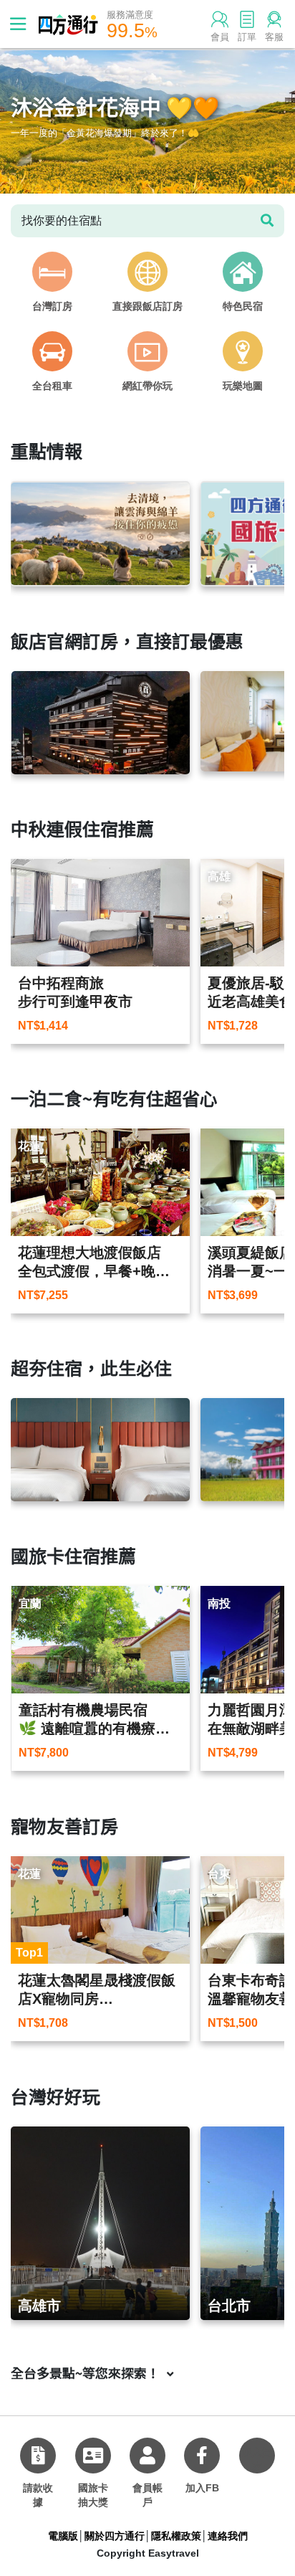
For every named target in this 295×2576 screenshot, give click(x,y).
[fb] (202, 2456)
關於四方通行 (115, 2536)
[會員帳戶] (147, 2456)
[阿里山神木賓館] (101, 723)
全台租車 (52, 386)
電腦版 (63, 2536)
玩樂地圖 (243, 386)
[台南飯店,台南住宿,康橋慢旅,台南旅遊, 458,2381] (100, 1450)
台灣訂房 (52, 306)
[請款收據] (38, 2456)
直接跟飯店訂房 (147, 306)
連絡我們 (228, 2536)
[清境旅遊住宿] (100, 534)
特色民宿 (243, 306)
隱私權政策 (176, 2536)
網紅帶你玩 (147, 386)
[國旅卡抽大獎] (93, 2456)
